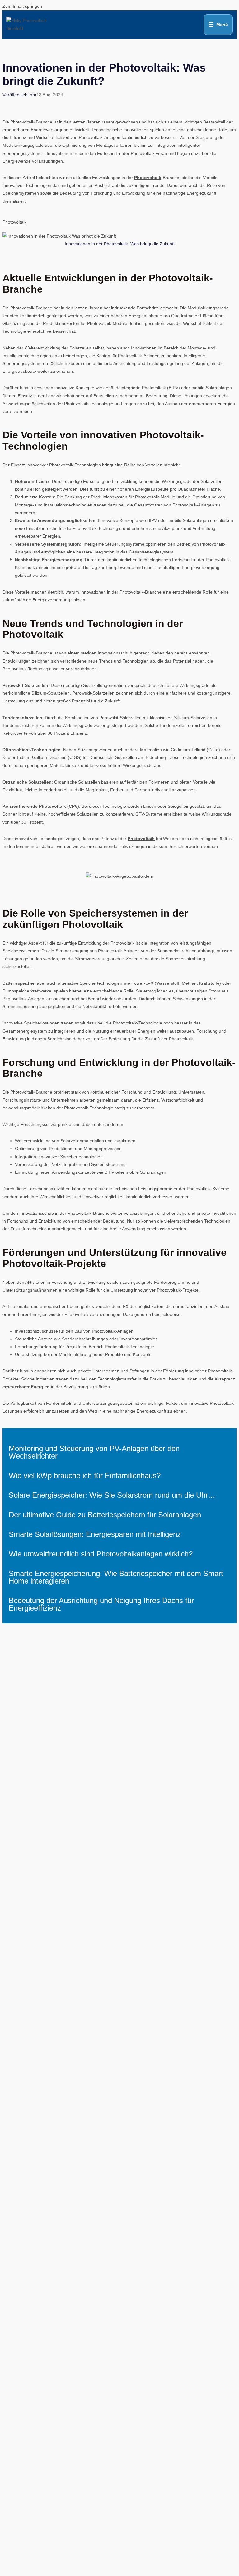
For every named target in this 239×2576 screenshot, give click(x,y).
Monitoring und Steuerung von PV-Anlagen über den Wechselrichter (94, 1452)
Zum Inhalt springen (22, 6)
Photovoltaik (148, 178)
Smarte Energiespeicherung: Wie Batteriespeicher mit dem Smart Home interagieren (116, 1577)
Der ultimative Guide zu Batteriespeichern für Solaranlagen (105, 1515)
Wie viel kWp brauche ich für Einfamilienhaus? (85, 1475)
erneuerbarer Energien (26, 1387)
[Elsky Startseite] (27, 25)
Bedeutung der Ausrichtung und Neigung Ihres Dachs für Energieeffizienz (101, 1604)
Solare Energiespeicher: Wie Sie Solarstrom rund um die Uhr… (112, 1495)
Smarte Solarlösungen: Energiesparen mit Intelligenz (95, 1534)
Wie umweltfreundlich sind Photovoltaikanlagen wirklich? (101, 1554)
